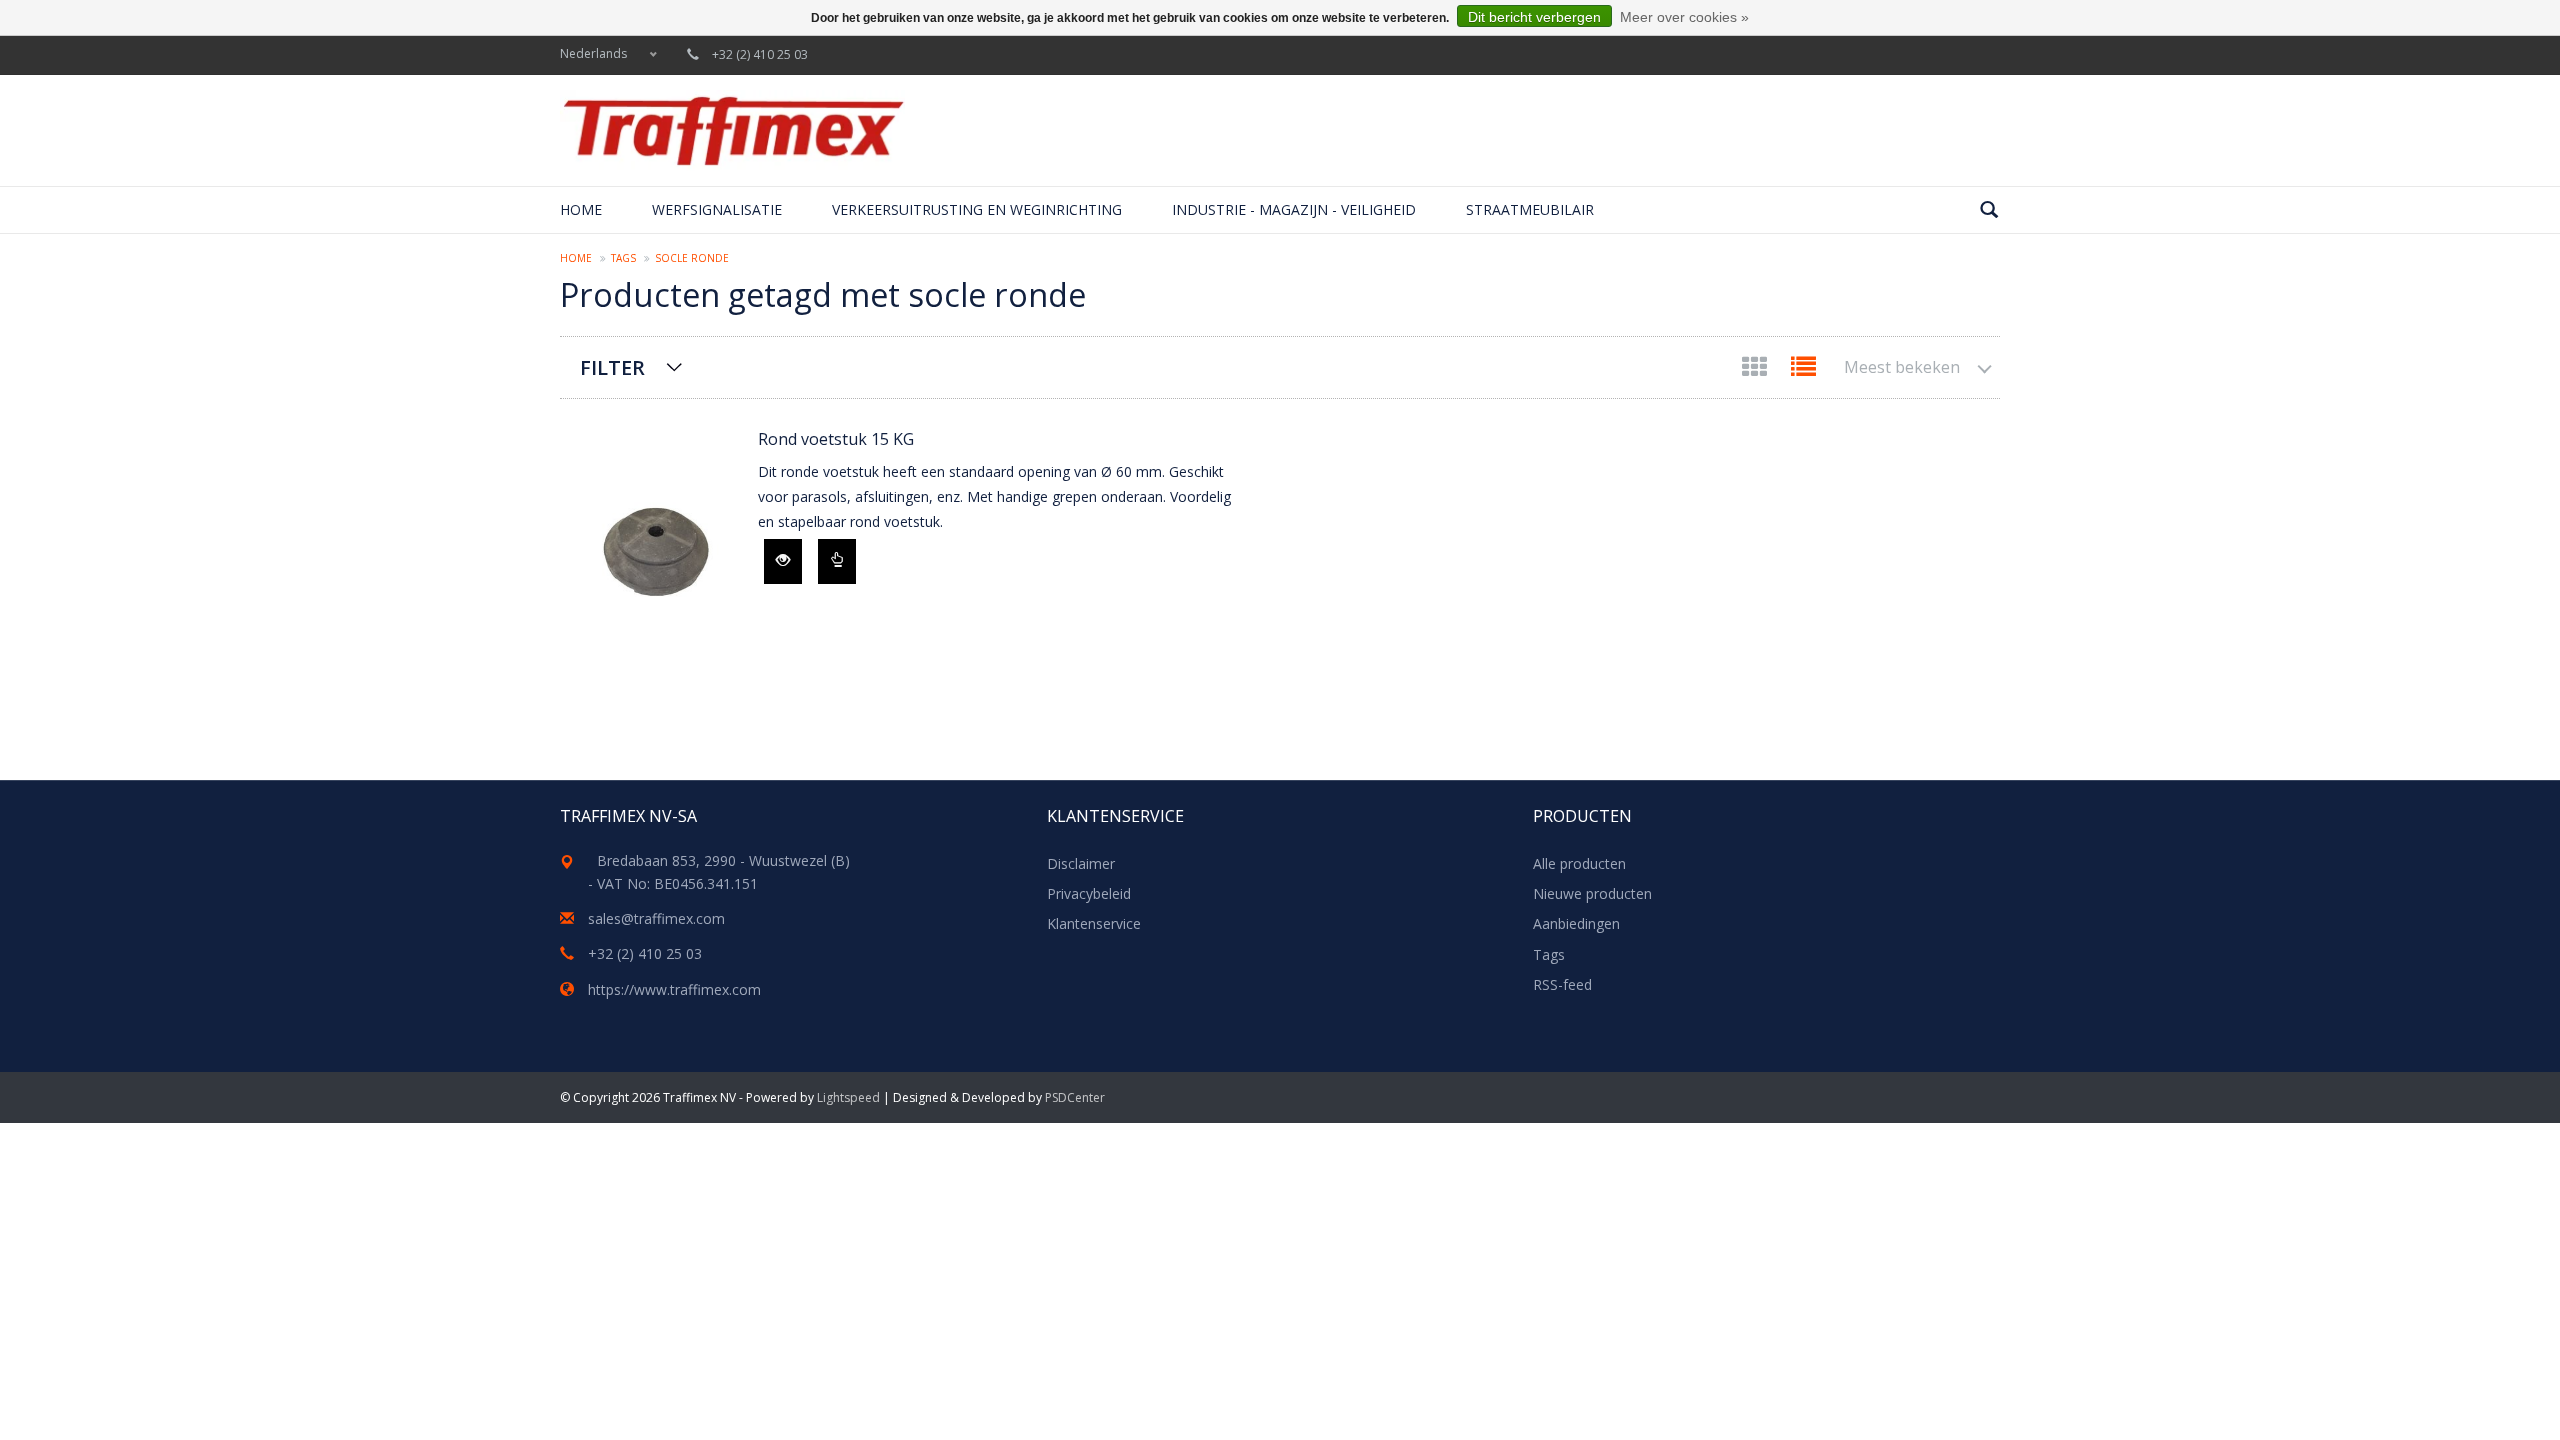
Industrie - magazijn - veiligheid (1294, 209)
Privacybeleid (1089, 893)
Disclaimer (1081, 863)
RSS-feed (1562, 984)
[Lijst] (1803, 370)
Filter (612, 367)
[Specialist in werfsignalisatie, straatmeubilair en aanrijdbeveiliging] (732, 130)
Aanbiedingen (1576, 923)
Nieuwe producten (1592, 893)
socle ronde (692, 258)
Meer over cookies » (1684, 17)
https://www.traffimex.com (674, 989)
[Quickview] (783, 561)
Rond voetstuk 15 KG (836, 439)
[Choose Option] (837, 561)
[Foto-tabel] (1756, 370)
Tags (623, 258)
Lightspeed (848, 1097)
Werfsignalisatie (717, 209)
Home (581, 209)
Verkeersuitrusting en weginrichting (977, 209)
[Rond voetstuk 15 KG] (649, 549)
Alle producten (1579, 863)
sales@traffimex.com (656, 918)
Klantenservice (1094, 923)
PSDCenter (1075, 1097)
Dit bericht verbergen (1534, 17)
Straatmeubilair (1530, 209)
